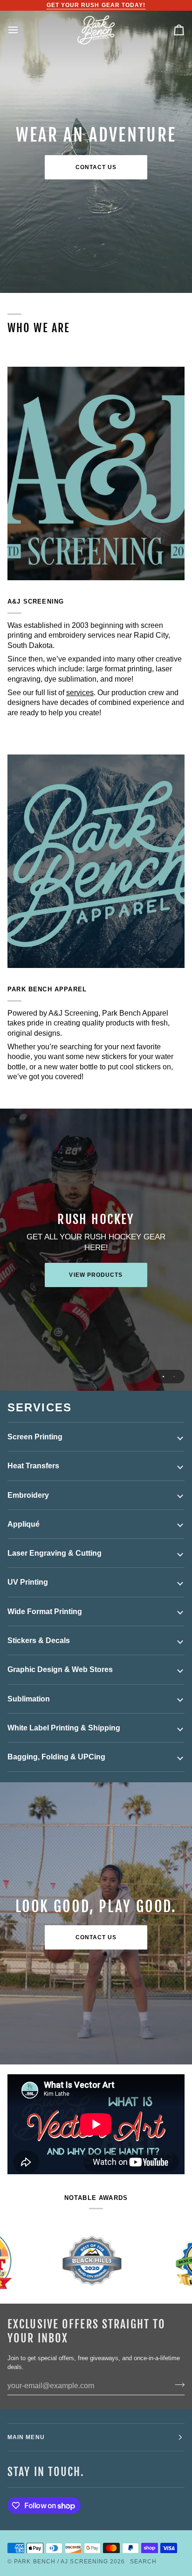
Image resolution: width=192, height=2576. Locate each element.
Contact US (96, 167)
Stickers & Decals (39, 1640)
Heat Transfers (33, 1466)
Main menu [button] (26, 2437)
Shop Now (96, 1275)
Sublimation (29, 1699)
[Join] (177, 2385)
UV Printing (28, 1582)
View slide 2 (174, 1377)
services (80, 693)
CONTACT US (96, 1937)
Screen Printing (35, 1437)
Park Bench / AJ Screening (61, 2562)
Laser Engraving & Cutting (55, 1553)
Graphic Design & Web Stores (60, 1669)
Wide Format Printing (45, 1612)
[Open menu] (21, 30)
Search (143, 2562)
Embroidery (28, 1495)
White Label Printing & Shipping (64, 1728)
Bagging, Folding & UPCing (56, 1757)
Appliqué (24, 1524)
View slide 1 (163, 1377)
